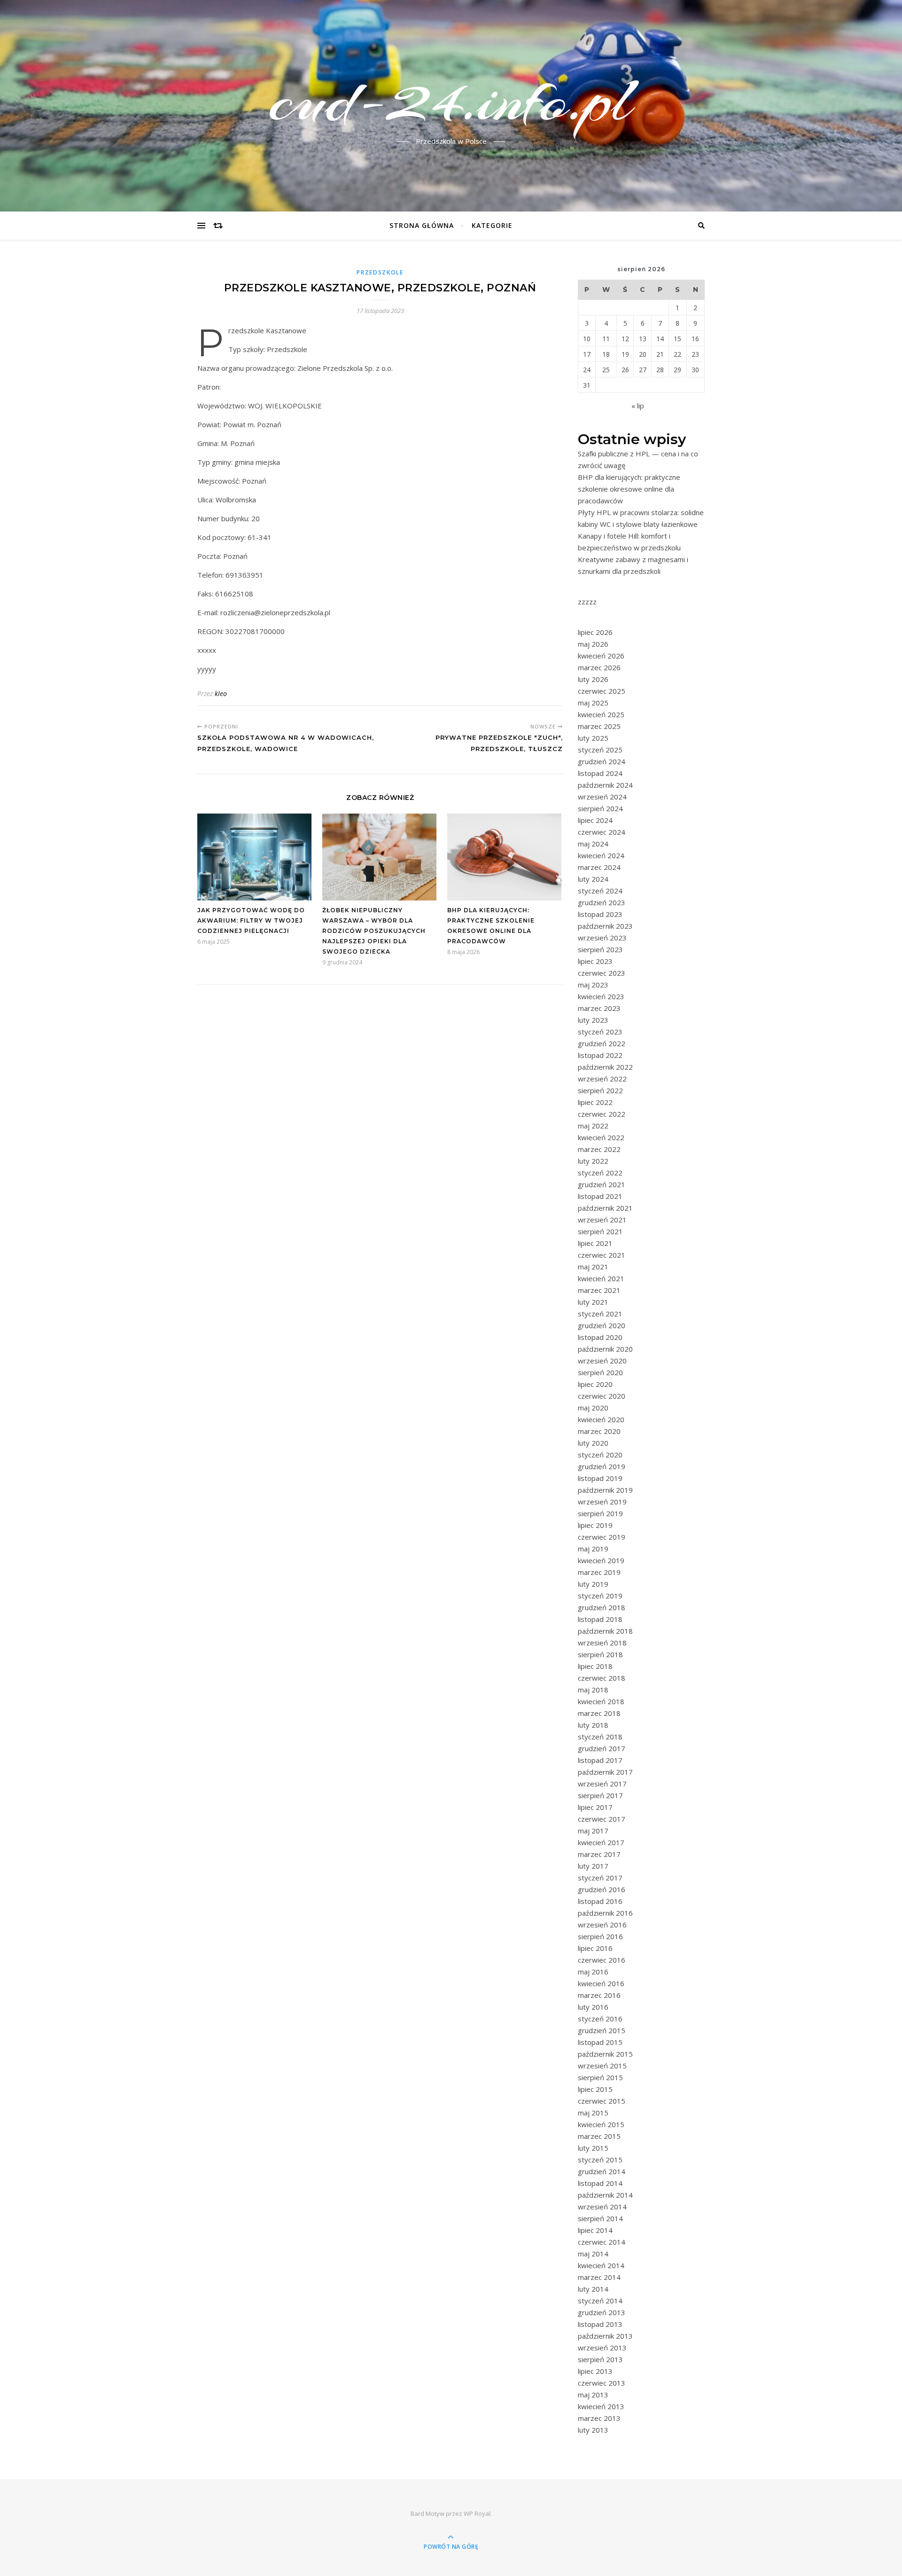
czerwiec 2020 (602, 1396)
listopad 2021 (600, 1196)
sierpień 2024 (600, 808)
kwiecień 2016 (601, 1983)
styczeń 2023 (600, 1032)
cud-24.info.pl (451, 100)
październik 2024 (605, 785)
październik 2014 (605, 2195)
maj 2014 (593, 2254)
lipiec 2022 (595, 1102)
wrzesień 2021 (602, 1220)
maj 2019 (593, 1549)
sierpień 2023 (600, 949)
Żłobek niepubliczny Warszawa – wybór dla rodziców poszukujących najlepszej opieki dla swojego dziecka (374, 931)
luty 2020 (593, 1443)
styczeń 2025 (600, 750)
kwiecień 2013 (601, 2406)
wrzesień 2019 (602, 1502)
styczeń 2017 (600, 1878)
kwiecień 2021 (601, 1278)
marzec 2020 (599, 1431)
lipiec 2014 (595, 2230)
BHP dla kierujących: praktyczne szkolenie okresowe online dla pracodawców (629, 489)
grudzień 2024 (602, 761)
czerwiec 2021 (602, 1255)
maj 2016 (593, 1972)
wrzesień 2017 (602, 1784)
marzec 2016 (599, 1995)
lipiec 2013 (595, 2371)
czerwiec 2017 (602, 1819)
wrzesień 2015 (602, 2066)
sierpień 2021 (600, 1231)
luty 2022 (593, 1161)
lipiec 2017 (595, 1807)
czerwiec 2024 (602, 832)
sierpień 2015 (600, 2077)
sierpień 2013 (600, 2359)
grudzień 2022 (602, 1043)
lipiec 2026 (595, 632)
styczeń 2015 (600, 2160)
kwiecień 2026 (601, 656)
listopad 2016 (600, 1901)
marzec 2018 (599, 1713)
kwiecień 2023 (601, 996)
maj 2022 (593, 1126)
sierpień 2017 (600, 1795)
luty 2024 (593, 879)
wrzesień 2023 (602, 938)
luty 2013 (593, 2430)
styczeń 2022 (600, 1173)
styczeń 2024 (600, 891)
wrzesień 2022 (602, 1079)
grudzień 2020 (602, 1325)
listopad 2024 (600, 773)
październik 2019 (605, 1490)
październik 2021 (605, 1208)
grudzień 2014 (602, 2171)
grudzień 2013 (602, 2312)
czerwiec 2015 (602, 2101)
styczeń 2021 (600, 1314)
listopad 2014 (600, 2183)
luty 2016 (593, 2007)
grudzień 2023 (602, 902)
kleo (221, 693)
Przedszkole (380, 272)
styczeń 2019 (600, 1596)
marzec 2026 (599, 667)
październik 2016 (605, 1913)
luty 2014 (593, 2289)
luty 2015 (593, 2148)
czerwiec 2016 (602, 1960)
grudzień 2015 (602, 2030)
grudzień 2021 (602, 1184)
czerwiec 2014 (602, 2242)
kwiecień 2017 (601, 1842)
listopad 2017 (600, 1760)
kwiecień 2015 (601, 2124)
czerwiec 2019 (602, 1537)
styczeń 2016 (600, 2019)
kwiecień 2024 (601, 855)
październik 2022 (605, 1067)
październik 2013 (605, 2336)
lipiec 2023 (595, 961)
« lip (638, 406)
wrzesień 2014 (602, 2207)
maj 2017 (593, 1831)
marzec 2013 (599, 2418)
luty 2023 (593, 1020)
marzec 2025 (599, 726)
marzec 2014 (599, 2277)
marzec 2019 (599, 1572)
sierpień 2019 (600, 1513)
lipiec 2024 (595, 820)
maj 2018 (593, 1690)
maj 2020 (593, 1408)
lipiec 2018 (595, 1666)
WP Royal (477, 2513)
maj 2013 (593, 2395)
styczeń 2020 (600, 1455)
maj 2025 (593, 703)
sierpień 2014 (600, 2218)
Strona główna (422, 225)
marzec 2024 (599, 867)
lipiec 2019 (595, 1525)
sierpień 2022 (600, 1090)
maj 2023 (593, 985)
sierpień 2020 (600, 1372)
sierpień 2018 (600, 1654)
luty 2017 (593, 1866)
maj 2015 (593, 2113)
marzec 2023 (599, 1008)
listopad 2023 (600, 914)
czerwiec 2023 (602, 973)
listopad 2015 (600, 2042)
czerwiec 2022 (602, 1114)
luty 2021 (593, 1302)
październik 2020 (605, 1349)
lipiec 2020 (595, 1384)
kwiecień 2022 (601, 1137)
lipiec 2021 (595, 1243)
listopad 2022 (600, 1055)
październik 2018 (605, 1631)
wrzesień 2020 (602, 1361)
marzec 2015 (599, 2136)
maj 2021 (593, 1267)
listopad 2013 (600, 2324)
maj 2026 (593, 644)
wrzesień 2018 (602, 1643)
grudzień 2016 (602, 1889)
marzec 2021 (599, 1290)
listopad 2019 (600, 1478)
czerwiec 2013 (602, 2383)
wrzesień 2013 (602, 2348)
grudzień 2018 (602, 1607)
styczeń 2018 (600, 1737)
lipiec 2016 (595, 1948)
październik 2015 (605, 2054)
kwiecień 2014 (601, 2265)
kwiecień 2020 (601, 1419)
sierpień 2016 (600, 1936)
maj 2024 (593, 844)
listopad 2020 (600, 1337)
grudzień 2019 (602, 1466)
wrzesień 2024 (602, 797)
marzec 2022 (599, 1149)
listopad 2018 (600, 1619)
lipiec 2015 (595, 2089)
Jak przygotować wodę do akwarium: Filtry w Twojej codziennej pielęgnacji (251, 920)
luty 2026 (593, 679)
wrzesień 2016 (602, 1925)
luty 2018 (593, 1725)
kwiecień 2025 (601, 714)
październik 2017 (605, 1772)
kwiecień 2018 (601, 1701)
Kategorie (492, 225)
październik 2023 (605, 926)
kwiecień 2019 (601, 1560)
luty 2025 (593, 738)
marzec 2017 (599, 1854)
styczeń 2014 (600, 2301)
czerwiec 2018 (602, 1678)
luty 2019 (593, 1584)
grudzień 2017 (602, 1748)
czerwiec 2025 (602, 691)
